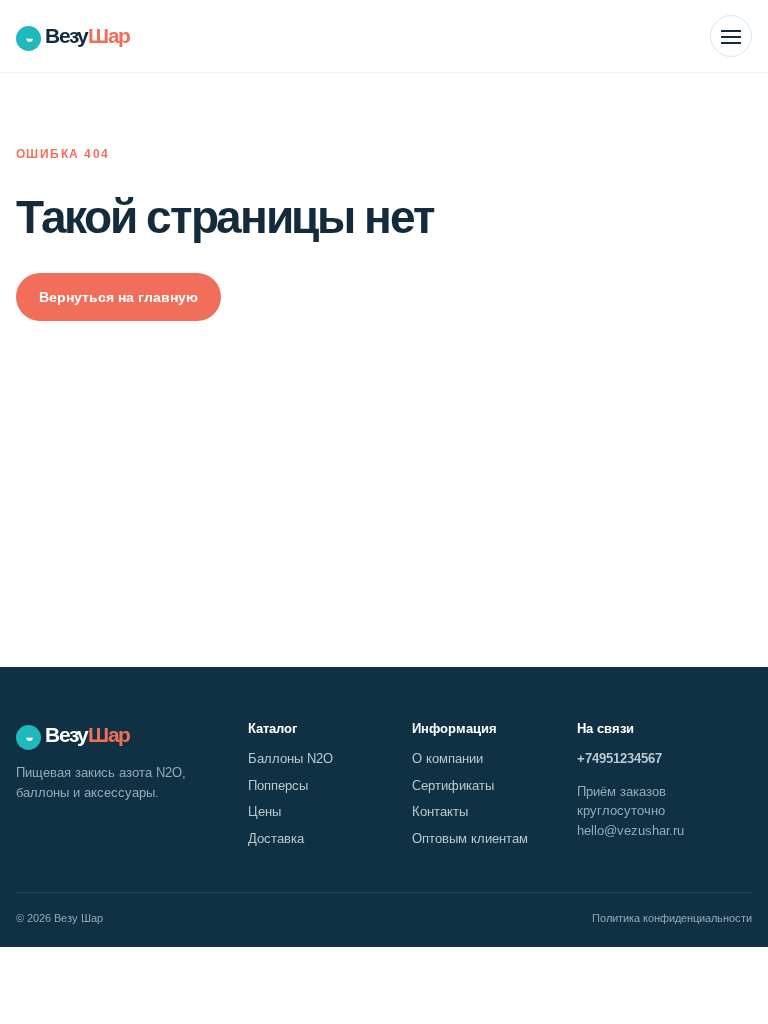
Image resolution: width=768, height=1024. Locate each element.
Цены (264, 811)
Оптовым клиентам (470, 838)
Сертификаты (453, 785)
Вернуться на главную (118, 297)
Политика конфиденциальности (672, 918)
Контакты (440, 811)
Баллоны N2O (290, 758)
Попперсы (278, 785)
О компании (447, 758)
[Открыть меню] (731, 36)
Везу (77, 35)
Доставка (276, 838)
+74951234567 (619, 758)
